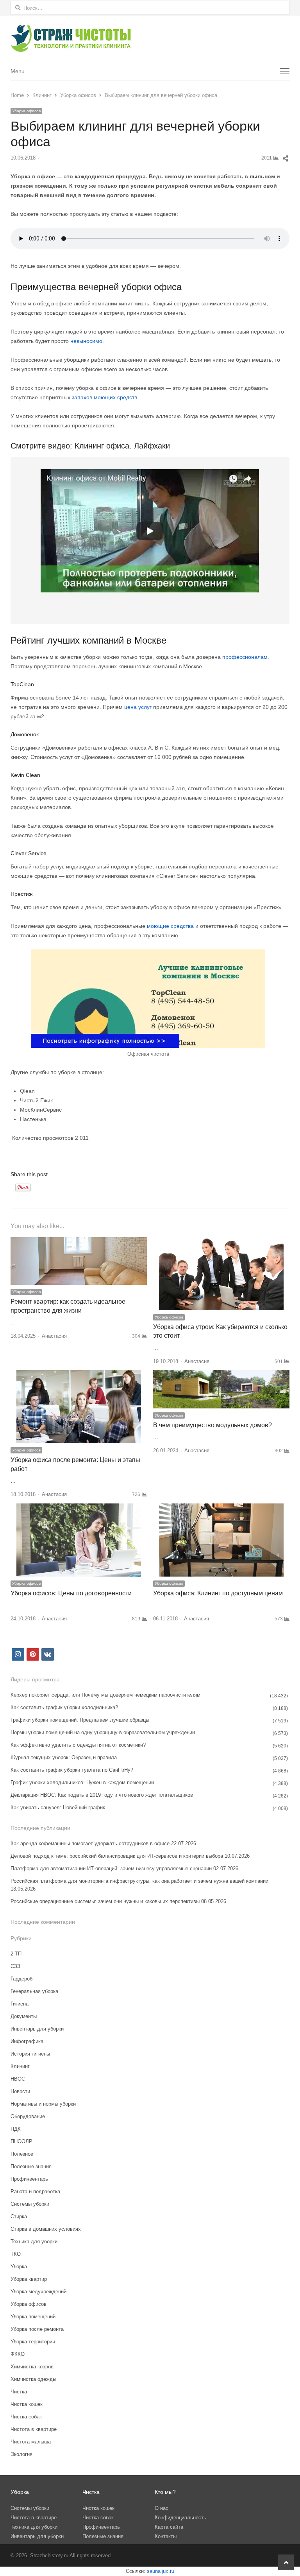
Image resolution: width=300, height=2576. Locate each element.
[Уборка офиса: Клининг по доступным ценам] (221, 1508)
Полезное (22, 2154)
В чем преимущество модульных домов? (212, 1425)
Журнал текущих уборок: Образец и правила (64, 1757)
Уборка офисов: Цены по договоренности (71, 1593)
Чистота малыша (31, 2442)
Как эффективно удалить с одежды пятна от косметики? (78, 1745)
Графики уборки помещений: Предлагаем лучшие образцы (80, 1720)
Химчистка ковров (32, 2367)
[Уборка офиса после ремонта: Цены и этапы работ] (79, 1375)
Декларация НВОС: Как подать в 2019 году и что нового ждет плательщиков (102, 1795)
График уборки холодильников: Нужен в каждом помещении (82, 1782)
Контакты (166, 2536)
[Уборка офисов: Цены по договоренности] (79, 1508)
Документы (24, 2016)
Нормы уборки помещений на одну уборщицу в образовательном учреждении (103, 1732)
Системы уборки (30, 2204)
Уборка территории (33, 2342)
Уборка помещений (33, 2317)
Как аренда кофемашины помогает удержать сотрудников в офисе (90, 1843)
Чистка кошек (27, 2404)
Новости (20, 2091)
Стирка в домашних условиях (46, 2229)
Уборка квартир (29, 2279)
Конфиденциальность (180, 2518)
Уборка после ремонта (37, 2329)
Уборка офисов (26, 111)
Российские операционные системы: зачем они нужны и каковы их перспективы (105, 1901)
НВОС (18, 2079)
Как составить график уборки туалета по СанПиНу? (72, 1770)
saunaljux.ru (161, 2571)
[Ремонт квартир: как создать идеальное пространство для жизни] (79, 1242)
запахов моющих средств (104, 397)
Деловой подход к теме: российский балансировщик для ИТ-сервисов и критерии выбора (117, 1856)
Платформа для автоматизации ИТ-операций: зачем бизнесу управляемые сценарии (111, 1868)
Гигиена (20, 2004)
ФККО (18, 2354)
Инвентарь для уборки (37, 2029)
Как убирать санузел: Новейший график (58, 1807)
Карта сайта (169, 2527)
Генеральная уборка (34, 1991)
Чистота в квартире (34, 2429)
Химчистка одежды (33, 2379)
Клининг (20, 2066)
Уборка (19, 2267)
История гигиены (30, 2054)
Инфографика (27, 2041)
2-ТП (16, 1954)
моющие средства (170, 926)
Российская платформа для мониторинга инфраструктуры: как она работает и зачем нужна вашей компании (139, 1881)
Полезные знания (31, 2166)
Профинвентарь (29, 2179)
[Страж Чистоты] (150, 39)
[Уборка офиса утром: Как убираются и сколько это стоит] (221, 1242)
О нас (162, 2508)
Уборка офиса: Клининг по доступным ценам (218, 1593)
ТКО (16, 2254)
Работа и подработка (35, 2191)
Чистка (19, 2392)
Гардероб (21, 1979)
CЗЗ (15, 1966)
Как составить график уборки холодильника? (64, 1707)
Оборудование (28, 2116)
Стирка (19, 2216)
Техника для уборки (34, 2241)
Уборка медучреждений (38, 2292)
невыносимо (86, 341)
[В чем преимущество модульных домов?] (221, 1375)
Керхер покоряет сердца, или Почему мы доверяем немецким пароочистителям (105, 1695)
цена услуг (138, 707)
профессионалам (245, 657)
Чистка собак (26, 2417)
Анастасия (54, 1336)
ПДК (16, 2129)
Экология (21, 2454)
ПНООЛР (21, 2141)
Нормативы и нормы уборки (43, 2104)
